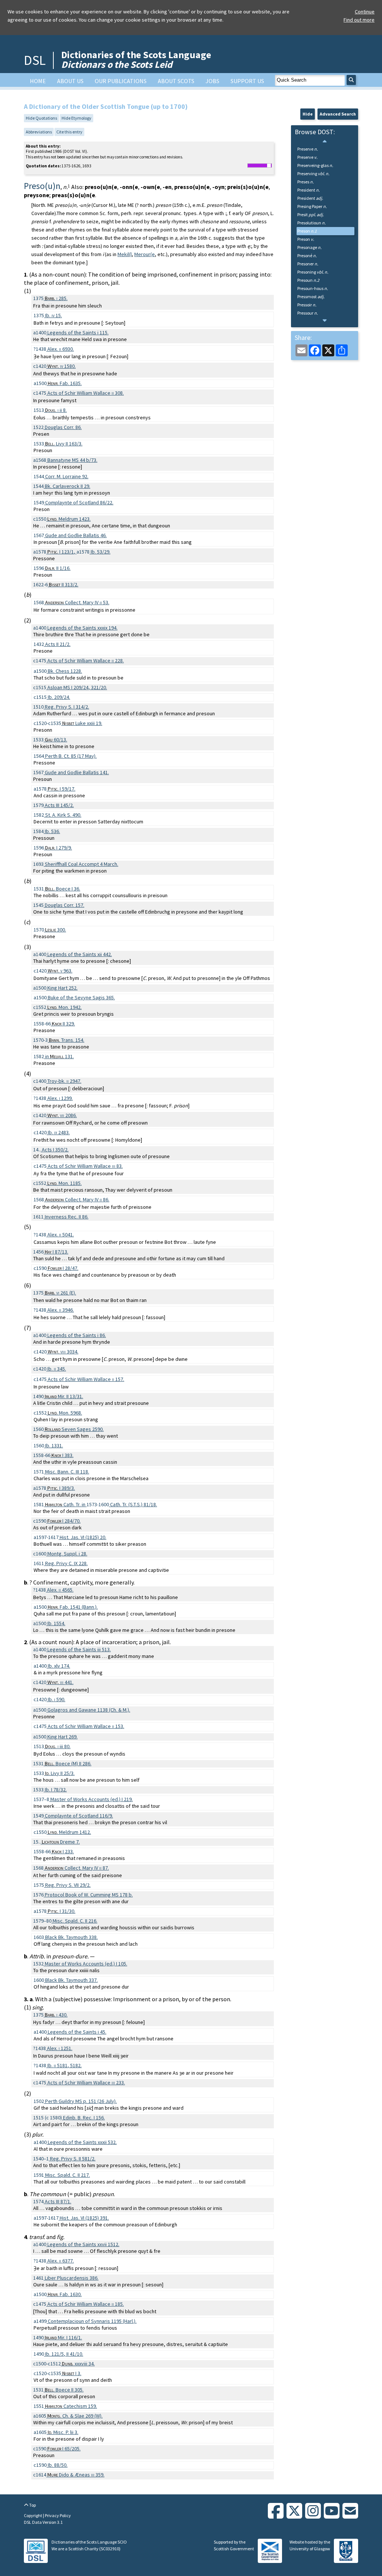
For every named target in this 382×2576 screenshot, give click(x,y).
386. (72, 2278)
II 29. (68, 486)
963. (60, 971)
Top (32, 2505)
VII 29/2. (68, 1885)
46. (76, 535)
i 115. (78, 332)
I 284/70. (64, 1521)
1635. (65, 383)
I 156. (84, 2118)
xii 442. (80, 954)
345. (57, 1369)
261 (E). (60, 1293)
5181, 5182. (65, 2065)
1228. (65, 671)
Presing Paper (312, 206)
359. (76, 2475)
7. (61, 1842)
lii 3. (63, 2432)
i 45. (77, 2032)
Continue (365, 12)
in (66, 1504)
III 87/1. (58, 2201)
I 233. (63, 1851)
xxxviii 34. (78, 2364)
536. (52, 831)
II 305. (64, 2390)
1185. (65, 1183)
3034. (63, 1352)
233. (86, 2082)
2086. (62, 1115)
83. (85, 1166)
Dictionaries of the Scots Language (136, 59)
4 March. (82, 864)
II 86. (67, 1217)
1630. (65, 2294)
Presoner (308, 264)
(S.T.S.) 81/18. (134, 1504)
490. (63, 815)
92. (67, 476)
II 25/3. (60, 1773)
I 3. (72, 2373)
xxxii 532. (82, 2142)
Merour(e (145, 254)
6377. (61, 2261)
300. (56, 930)
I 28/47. (63, 1268)
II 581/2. (73, 2159)
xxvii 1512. (83, 2244)
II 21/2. (58, 644)
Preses (306, 182)
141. (77, 772)
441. (60, 1682)
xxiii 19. (82, 723)
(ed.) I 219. (92, 1799)
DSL (35, 60)
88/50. (58, 2465)
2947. (64, 1081)
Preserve (308, 149)
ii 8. (56, 410)
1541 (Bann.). (73, 1607)
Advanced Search (338, 114)
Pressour (308, 313)
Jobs (212, 81)
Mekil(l (125, 254)
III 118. (67, 1472)
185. (86, 2304)
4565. (60, 1590)
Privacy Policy (58, 2515)
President (309, 190)
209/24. (59, 697)
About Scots (176, 81)
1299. (60, 1098)
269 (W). (75, 2416)
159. (71, 2406)
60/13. (56, 740)
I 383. (62, 1455)
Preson (307, 231)
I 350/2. (55, 1150)
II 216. (75, 1921)
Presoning (313, 272)
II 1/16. (58, 568)
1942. (65, 1007)
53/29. (101, 552)
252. (62, 988)
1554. (56, 1623)
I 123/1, (62, 552)
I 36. (63, 889)
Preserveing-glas (315, 165)
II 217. (68, 2175)
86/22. (79, 502)
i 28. (67, 1554)
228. (86, 660)
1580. (62, 366)
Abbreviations (39, 132)
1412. (69, 1832)
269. (62, 1737)
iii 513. (79, 1649)
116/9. (79, 1816)
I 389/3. (61, 1488)
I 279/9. (59, 848)
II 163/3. (64, 444)
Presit (311, 215)
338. (71, 1937)
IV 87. (77, 1868)
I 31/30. (62, 1911)
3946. (61, 1310)
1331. (54, 1445)
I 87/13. (57, 1252)
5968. (65, 1413)
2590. (74, 1429)
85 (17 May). (71, 756)
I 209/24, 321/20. (77, 687)
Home (38, 81)
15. (54, 315)
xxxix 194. (82, 628)
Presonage (309, 247)
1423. (69, 519)
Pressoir (307, 305)
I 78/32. (56, 1790)
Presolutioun (311, 223)
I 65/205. (64, 2449)
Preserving (313, 174)
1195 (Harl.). (92, 2321)
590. (57, 1699)
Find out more (359, 20)
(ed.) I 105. (86, 1964)
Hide (308, 114)
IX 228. (66, 1563)
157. (65, 905)
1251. (60, 2048)
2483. (59, 1132)
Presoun (308, 280)
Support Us (247, 81)
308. (86, 393)
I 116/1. (63, 2337)
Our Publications (121, 81)
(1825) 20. (83, 1537)
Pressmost (311, 297)
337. (71, 1980)
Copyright (33, 2515)
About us (70, 81)
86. (63, 427)
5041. (61, 1235)
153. (86, 1726)
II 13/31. (64, 1396)
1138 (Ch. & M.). (89, 1710)
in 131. (59, 1056)
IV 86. (77, 1199)
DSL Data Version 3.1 (43, 2522)
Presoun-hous (313, 288)
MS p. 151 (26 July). (81, 2101)
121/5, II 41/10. (64, 2354)
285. (56, 298)
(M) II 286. (68, 1763)
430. (56, 2015)
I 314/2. (67, 707)
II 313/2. (64, 584)
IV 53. (77, 602)
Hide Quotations (41, 118)
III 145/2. (59, 805)
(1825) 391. (84, 2218)
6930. (61, 349)
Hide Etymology (76, 118)
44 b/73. (72, 460)
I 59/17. (62, 789)
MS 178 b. (89, 1895)
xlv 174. (59, 1666)
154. (67, 1040)
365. (81, 997)
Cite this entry (69, 132)
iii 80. (58, 1746)
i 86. (77, 1335)
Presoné (307, 256)
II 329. (63, 1024)
